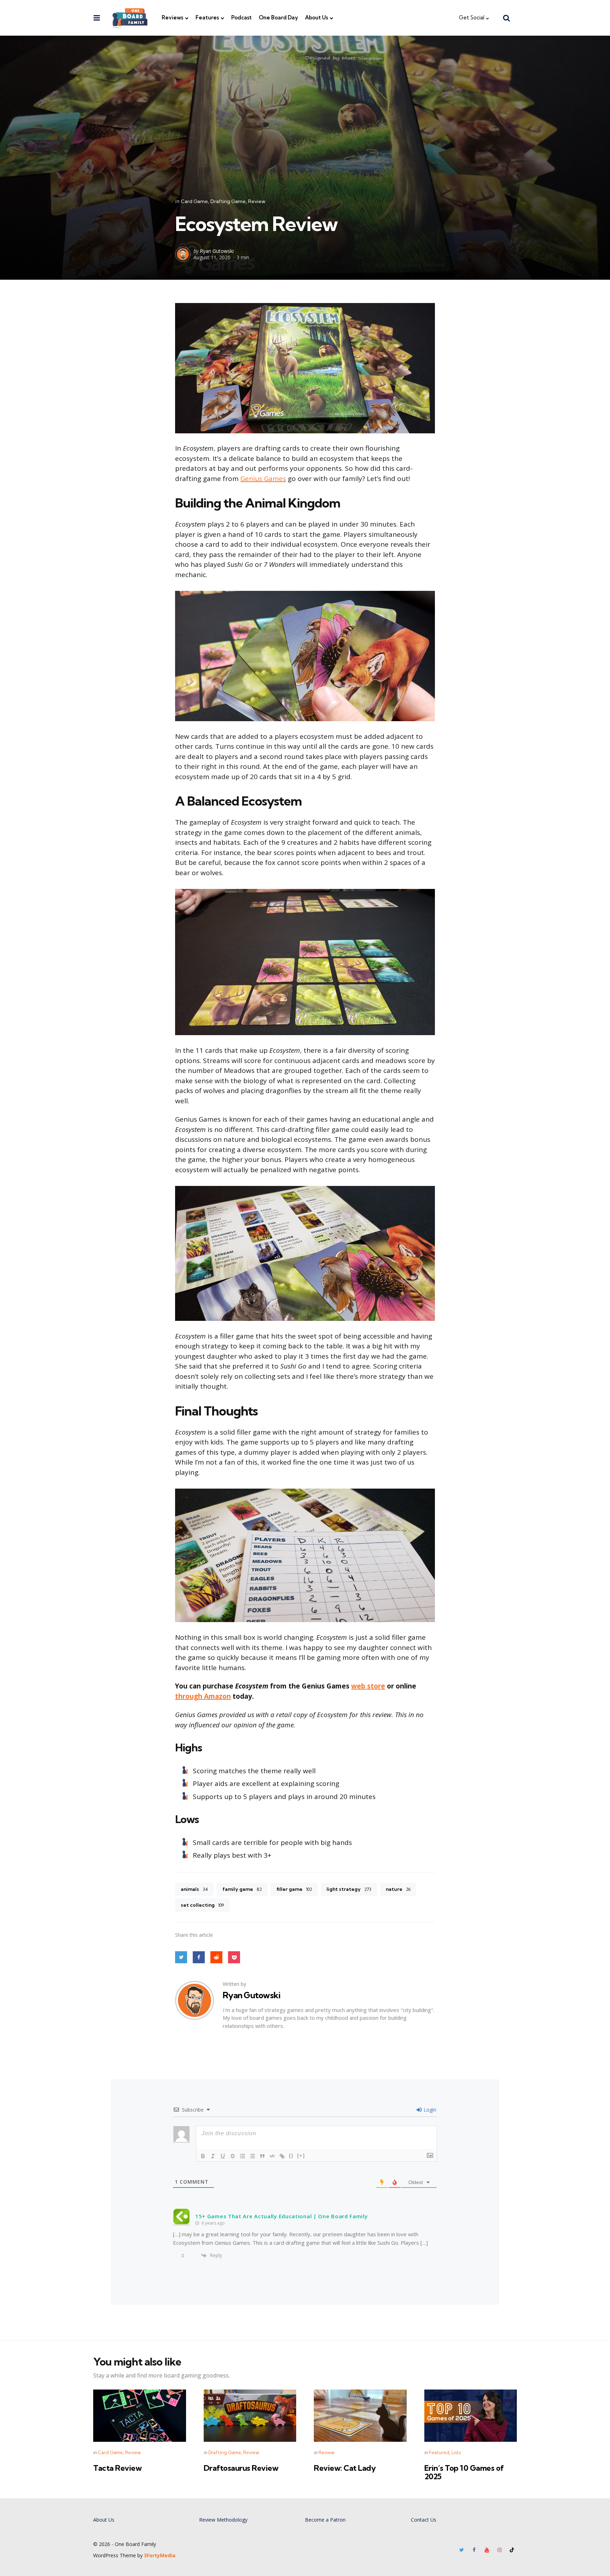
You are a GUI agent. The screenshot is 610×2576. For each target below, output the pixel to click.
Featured (439, 2452)
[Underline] (223, 2156)
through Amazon (203, 1696)
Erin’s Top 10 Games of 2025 (464, 2472)
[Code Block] (272, 2156)
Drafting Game (228, 201)
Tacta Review (117, 2468)
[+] (301, 2156)
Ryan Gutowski (217, 251)
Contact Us (424, 2520)
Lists (456, 2452)
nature (398, 1889)
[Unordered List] (252, 2156)
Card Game (194, 201)
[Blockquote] (262, 2156)
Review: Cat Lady (345, 2468)
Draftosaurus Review (241, 2468)
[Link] (282, 2156)
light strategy (349, 1889)
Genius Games (263, 479)
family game (242, 1889)
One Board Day (278, 17)
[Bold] (203, 2156)
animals (194, 1889)
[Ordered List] (243, 2156)
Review (257, 201)
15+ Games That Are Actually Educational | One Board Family (282, 2216)
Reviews (172, 17)
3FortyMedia (160, 2555)
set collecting (202, 1905)
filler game (294, 1889)
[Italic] (213, 2156)
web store (368, 1686)
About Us (316, 17)
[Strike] (233, 2156)
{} (291, 2156)
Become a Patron (325, 2520)
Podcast (241, 17)
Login (429, 2110)
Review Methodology (223, 2520)
